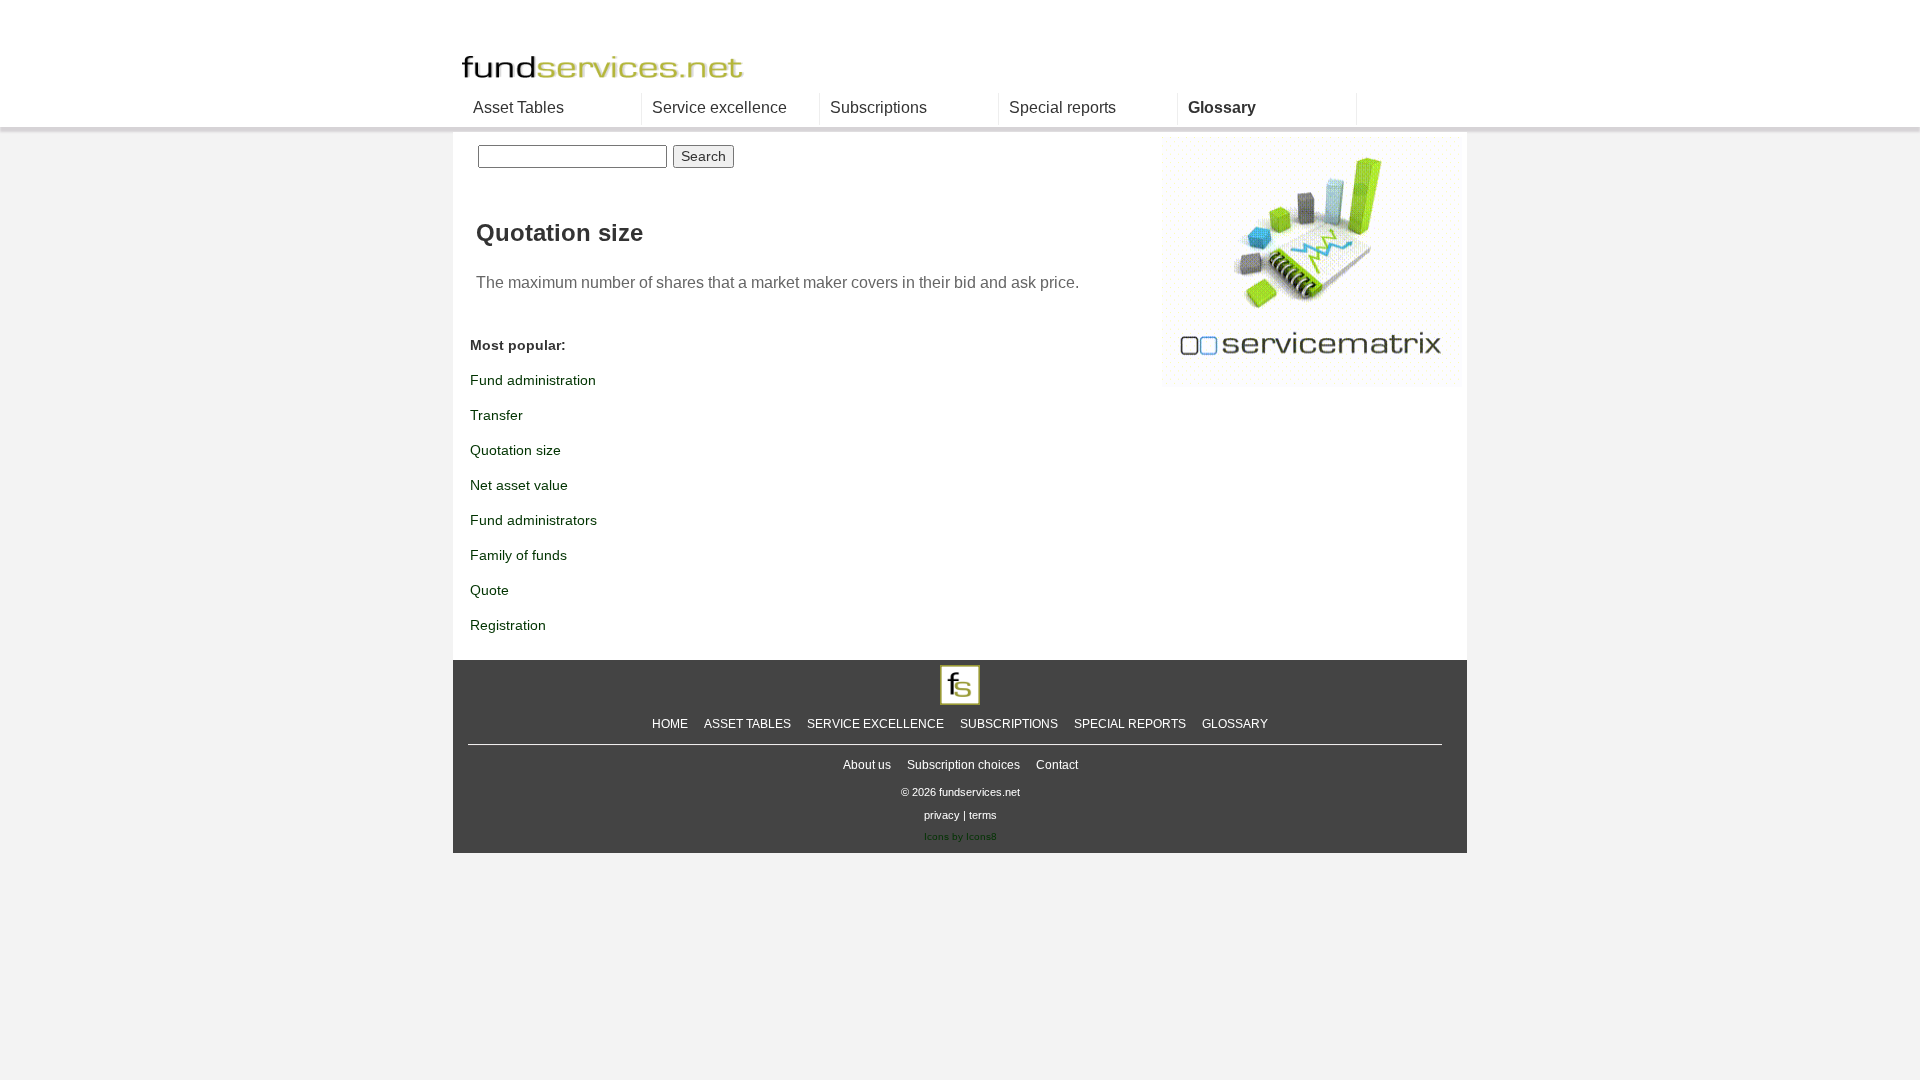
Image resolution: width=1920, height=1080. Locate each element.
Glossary (1222, 107)
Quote (489, 590)
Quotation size (515, 450)
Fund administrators (533, 520)
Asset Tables (518, 107)
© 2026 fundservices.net (960, 792)
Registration (508, 625)
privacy (942, 815)
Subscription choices (963, 765)
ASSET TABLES (747, 724)
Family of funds (518, 555)
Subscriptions (878, 107)
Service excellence (719, 107)
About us (867, 765)
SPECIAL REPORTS (1130, 724)
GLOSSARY (1235, 724)
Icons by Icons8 (960, 836)
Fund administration (533, 380)
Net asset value (519, 485)
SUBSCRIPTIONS (1009, 724)
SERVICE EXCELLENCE (875, 724)
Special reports (1062, 107)
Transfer (496, 415)
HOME (670, 724)
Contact (1057, 765)
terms (983, 815)
